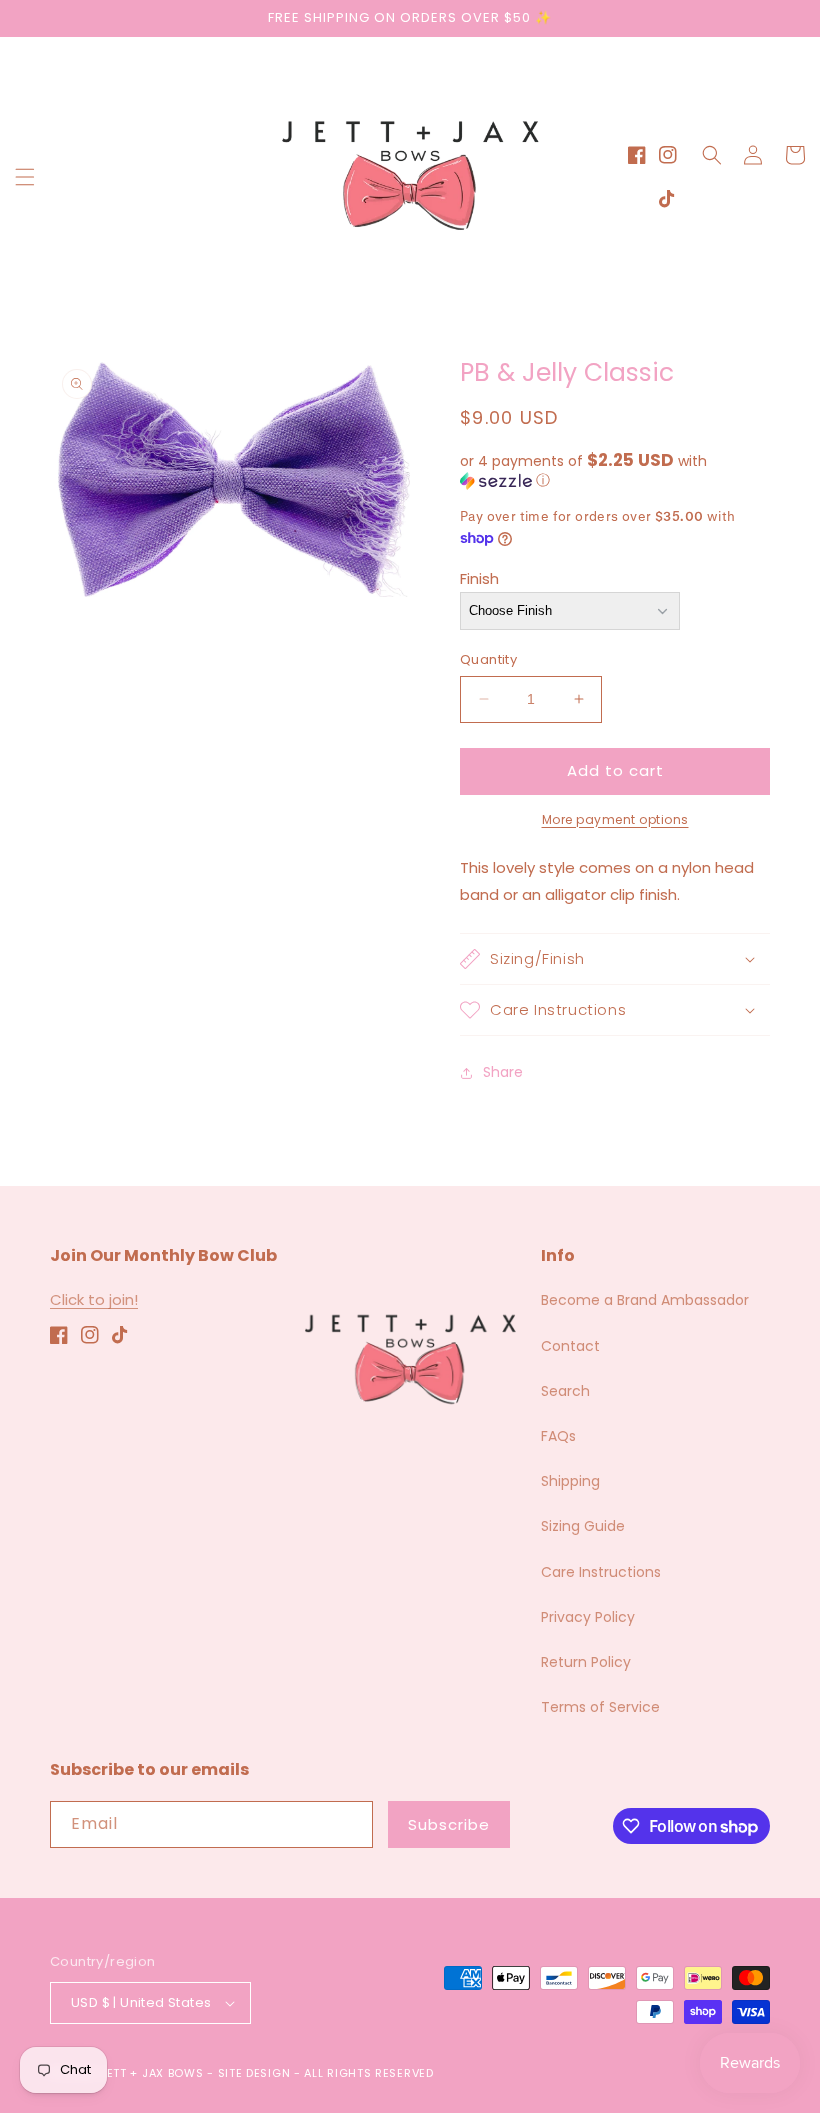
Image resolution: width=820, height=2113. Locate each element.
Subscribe (449, 1824)
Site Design (254, 2073)
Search (565, 1391)
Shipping (570, 1481)
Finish (479, 578)
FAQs (558, 1436)
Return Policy (586, 1662)
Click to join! (94, 1299)
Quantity (488, 659)
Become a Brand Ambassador (645, 1300)
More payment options (615, 819)
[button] (25, 177)
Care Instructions (601, 1572)
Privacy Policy (588, 1617)
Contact (570, 1346)
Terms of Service (600, 1707)
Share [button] (503, 1072)
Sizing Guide (583, 1526)
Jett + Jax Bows (152, 2073)
